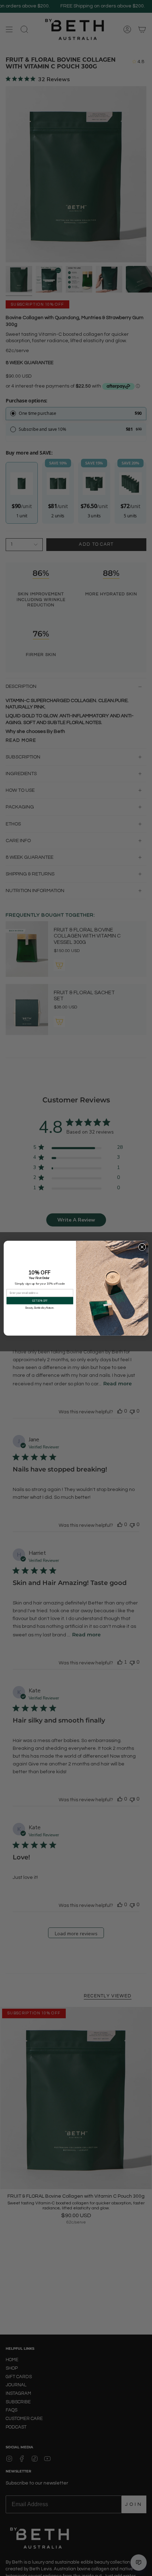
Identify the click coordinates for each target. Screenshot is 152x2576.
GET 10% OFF (40, 1300)
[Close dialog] (142, 1247)
